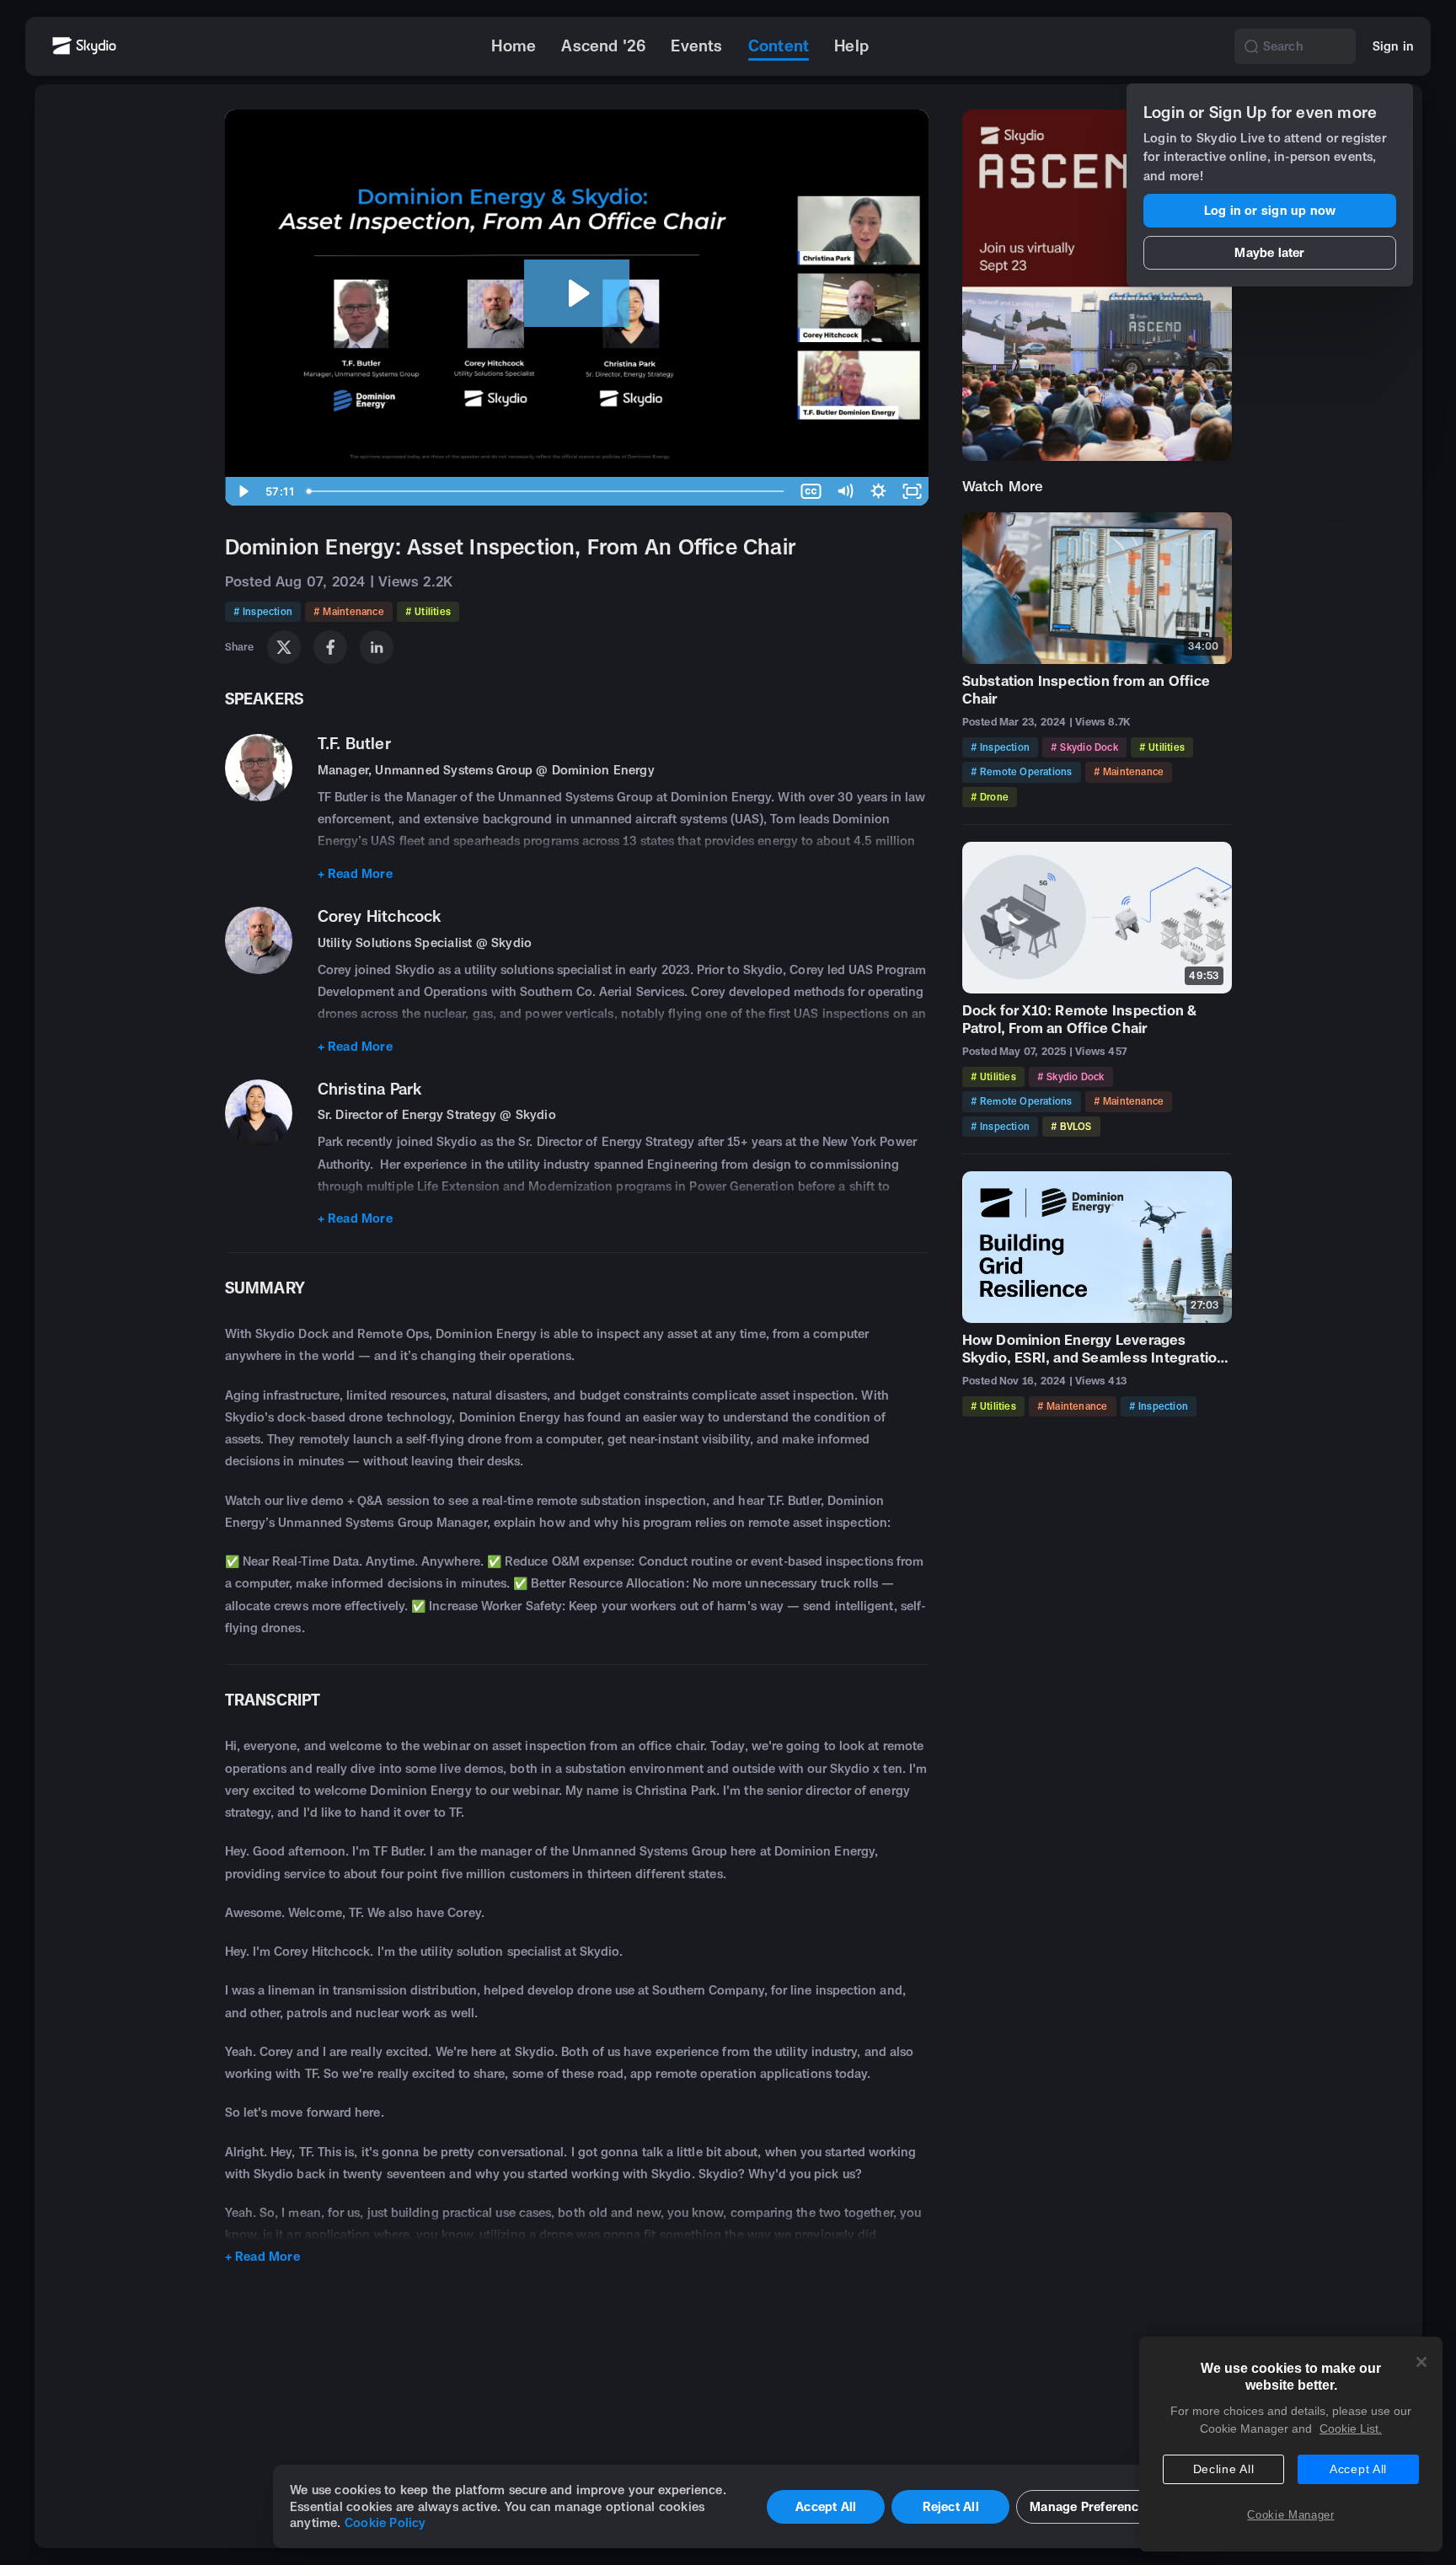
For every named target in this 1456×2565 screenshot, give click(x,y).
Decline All (1224, 2469)
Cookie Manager (1290, 2515)
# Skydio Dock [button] (1084, 747)
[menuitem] (514, 46)
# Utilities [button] (428, 611)
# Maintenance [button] (349, 611)
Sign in (1393, 46)
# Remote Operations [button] (1022, 771)
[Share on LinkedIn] (377, 647)
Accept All (1358, 2469)
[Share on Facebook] (330, 647)
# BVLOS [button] (1071, 1126)
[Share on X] (284, 647)
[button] (1251, 46)
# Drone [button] (990, 797)
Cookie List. (1351, 2428)
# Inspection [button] (263, 611)
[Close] (1421, 2362)
